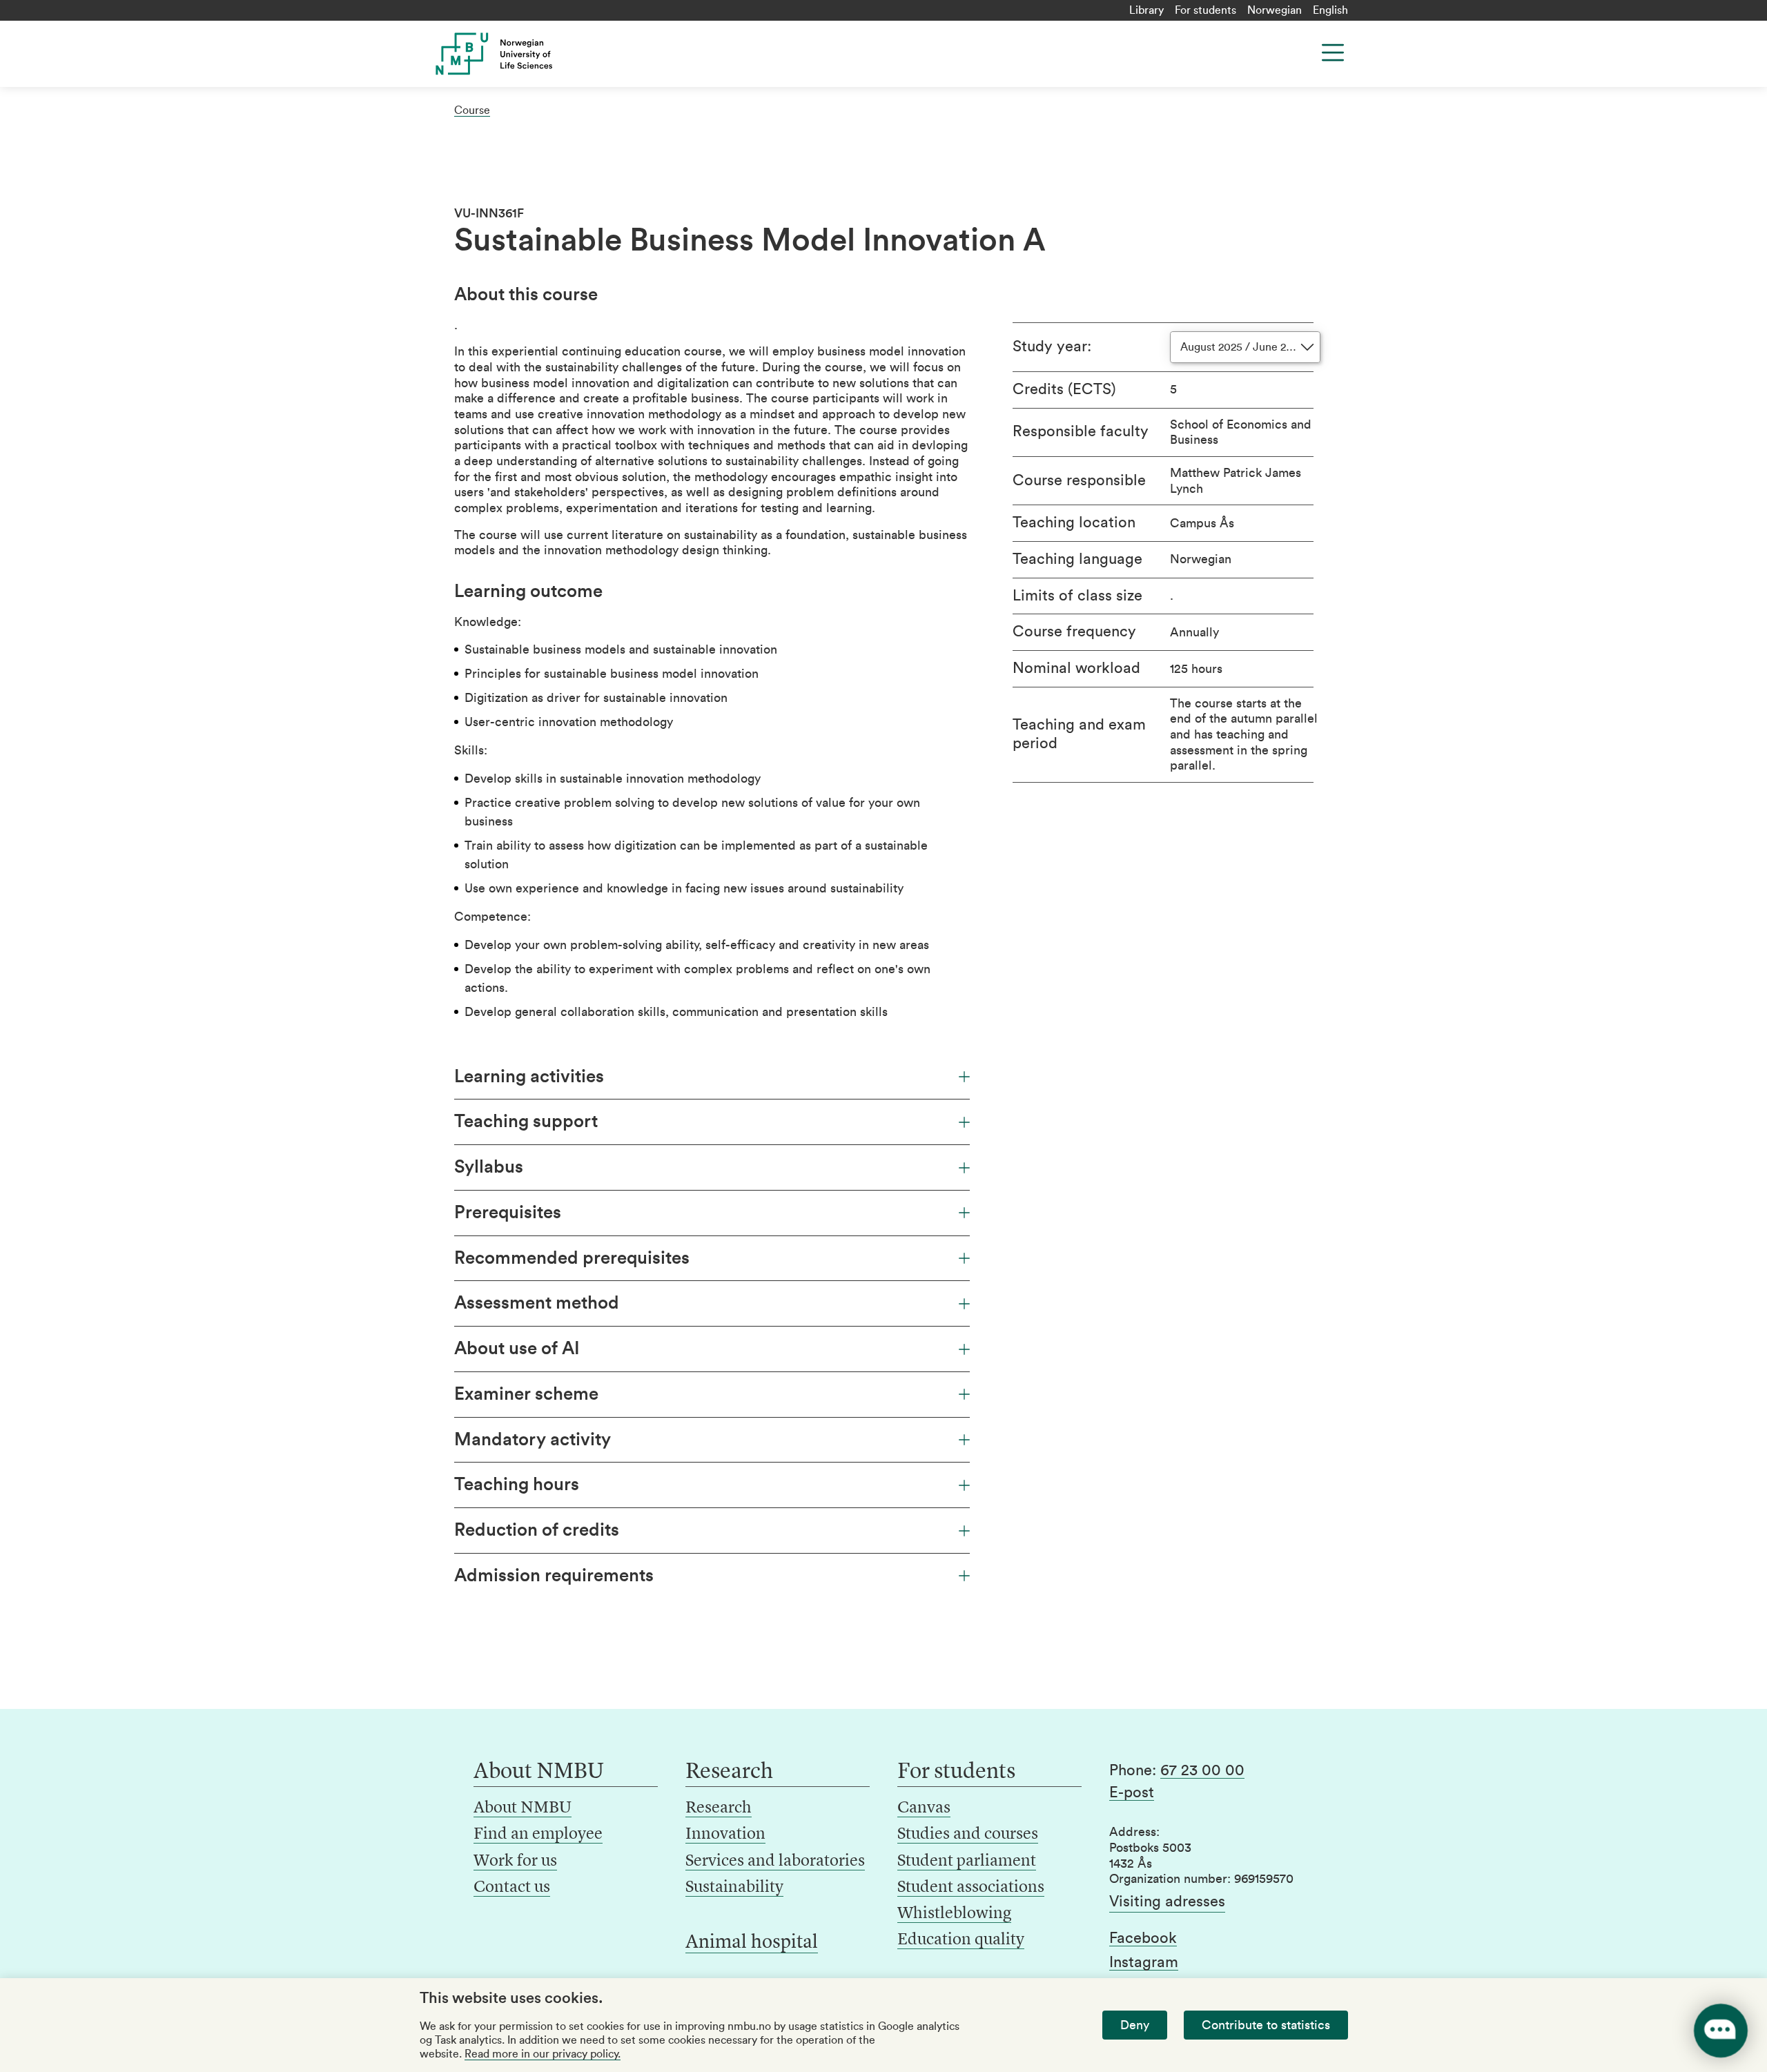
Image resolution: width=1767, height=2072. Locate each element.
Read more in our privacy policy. (543, 2054)
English (1330, 10)
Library (1146, 10)
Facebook (1143, 1938)
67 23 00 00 (1202, 1770)
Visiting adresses (1167, 1902)
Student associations (971, 1888)
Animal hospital (752, 1943)
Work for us (515, 1861)
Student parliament (967, 1861)
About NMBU (523, 1808)
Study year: (1052, 346)
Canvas (924, 1808)
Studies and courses (968, 1835)
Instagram (1144, 1962)
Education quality (961, 1940)
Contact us (512, 1888)
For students (1205, 10)
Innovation (725, 1835)
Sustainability (734, 1888)
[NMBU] (525, 54)
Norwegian (1275, 10)
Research (719, 1808)
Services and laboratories (775, 1861)
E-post (1132, 1792)
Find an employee (538, 1835)
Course (472, 110)
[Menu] (1333, 52)
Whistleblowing (954, 1914)
